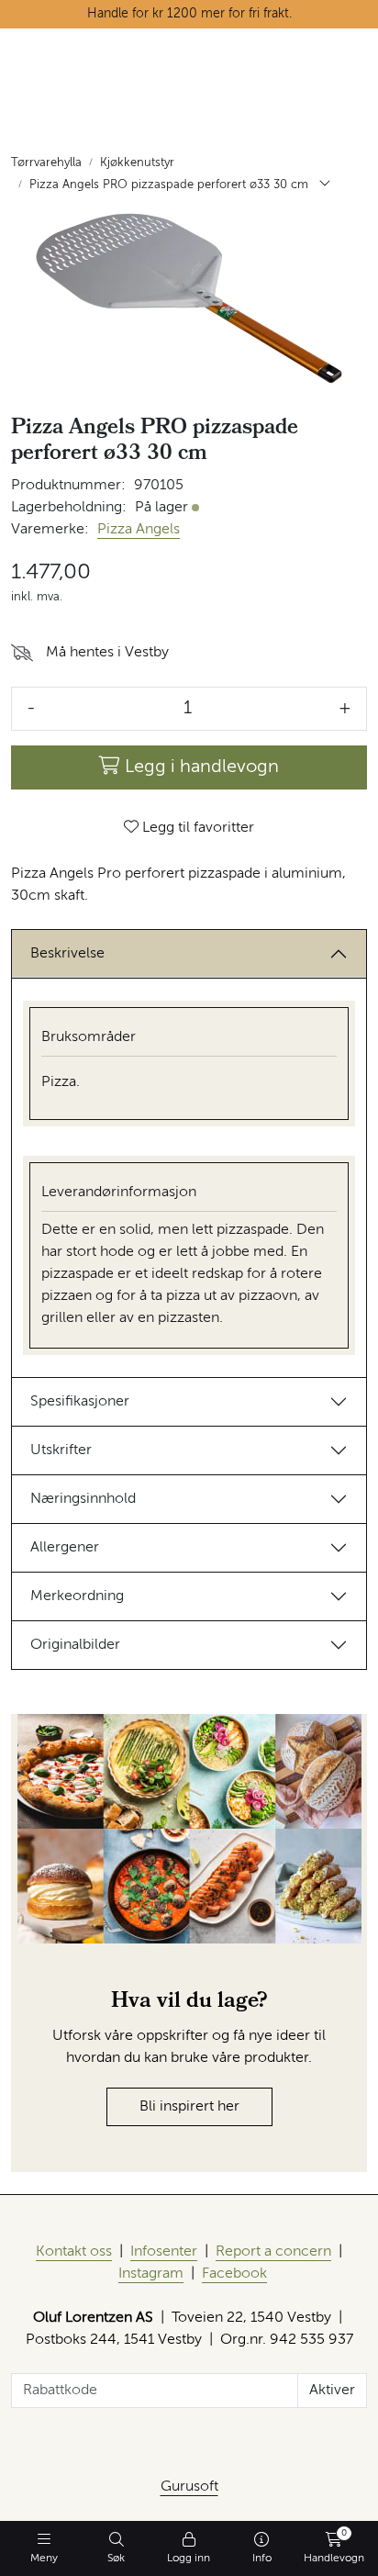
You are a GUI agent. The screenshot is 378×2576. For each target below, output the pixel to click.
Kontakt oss (74, 2252)
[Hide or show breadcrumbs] (325, 185)
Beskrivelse (67, 954)
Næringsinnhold (83, 1499)
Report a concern (273, 2252)
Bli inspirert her (189, 2107)
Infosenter (164, 2252)
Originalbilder (75, 1645)
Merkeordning (77, 1596)
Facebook (234, 2274)
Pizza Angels (139, 530)
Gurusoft (189, 2487)
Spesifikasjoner (80, 1402)
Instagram (151, 2274)
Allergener (65, 1548)
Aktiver (332, 2391)
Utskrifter (61, 1450)
